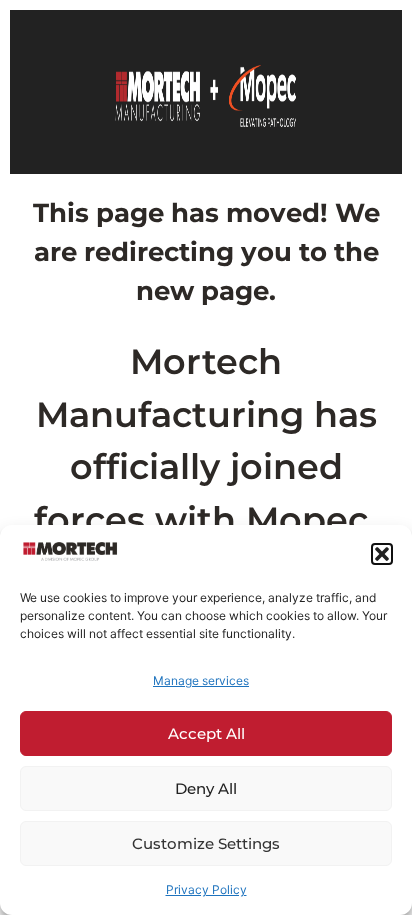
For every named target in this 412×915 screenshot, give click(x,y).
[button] (382, 554)
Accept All (206, 733)
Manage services (201, 680)
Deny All (206, 788)
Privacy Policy (206, 889)
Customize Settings (206, 843)
